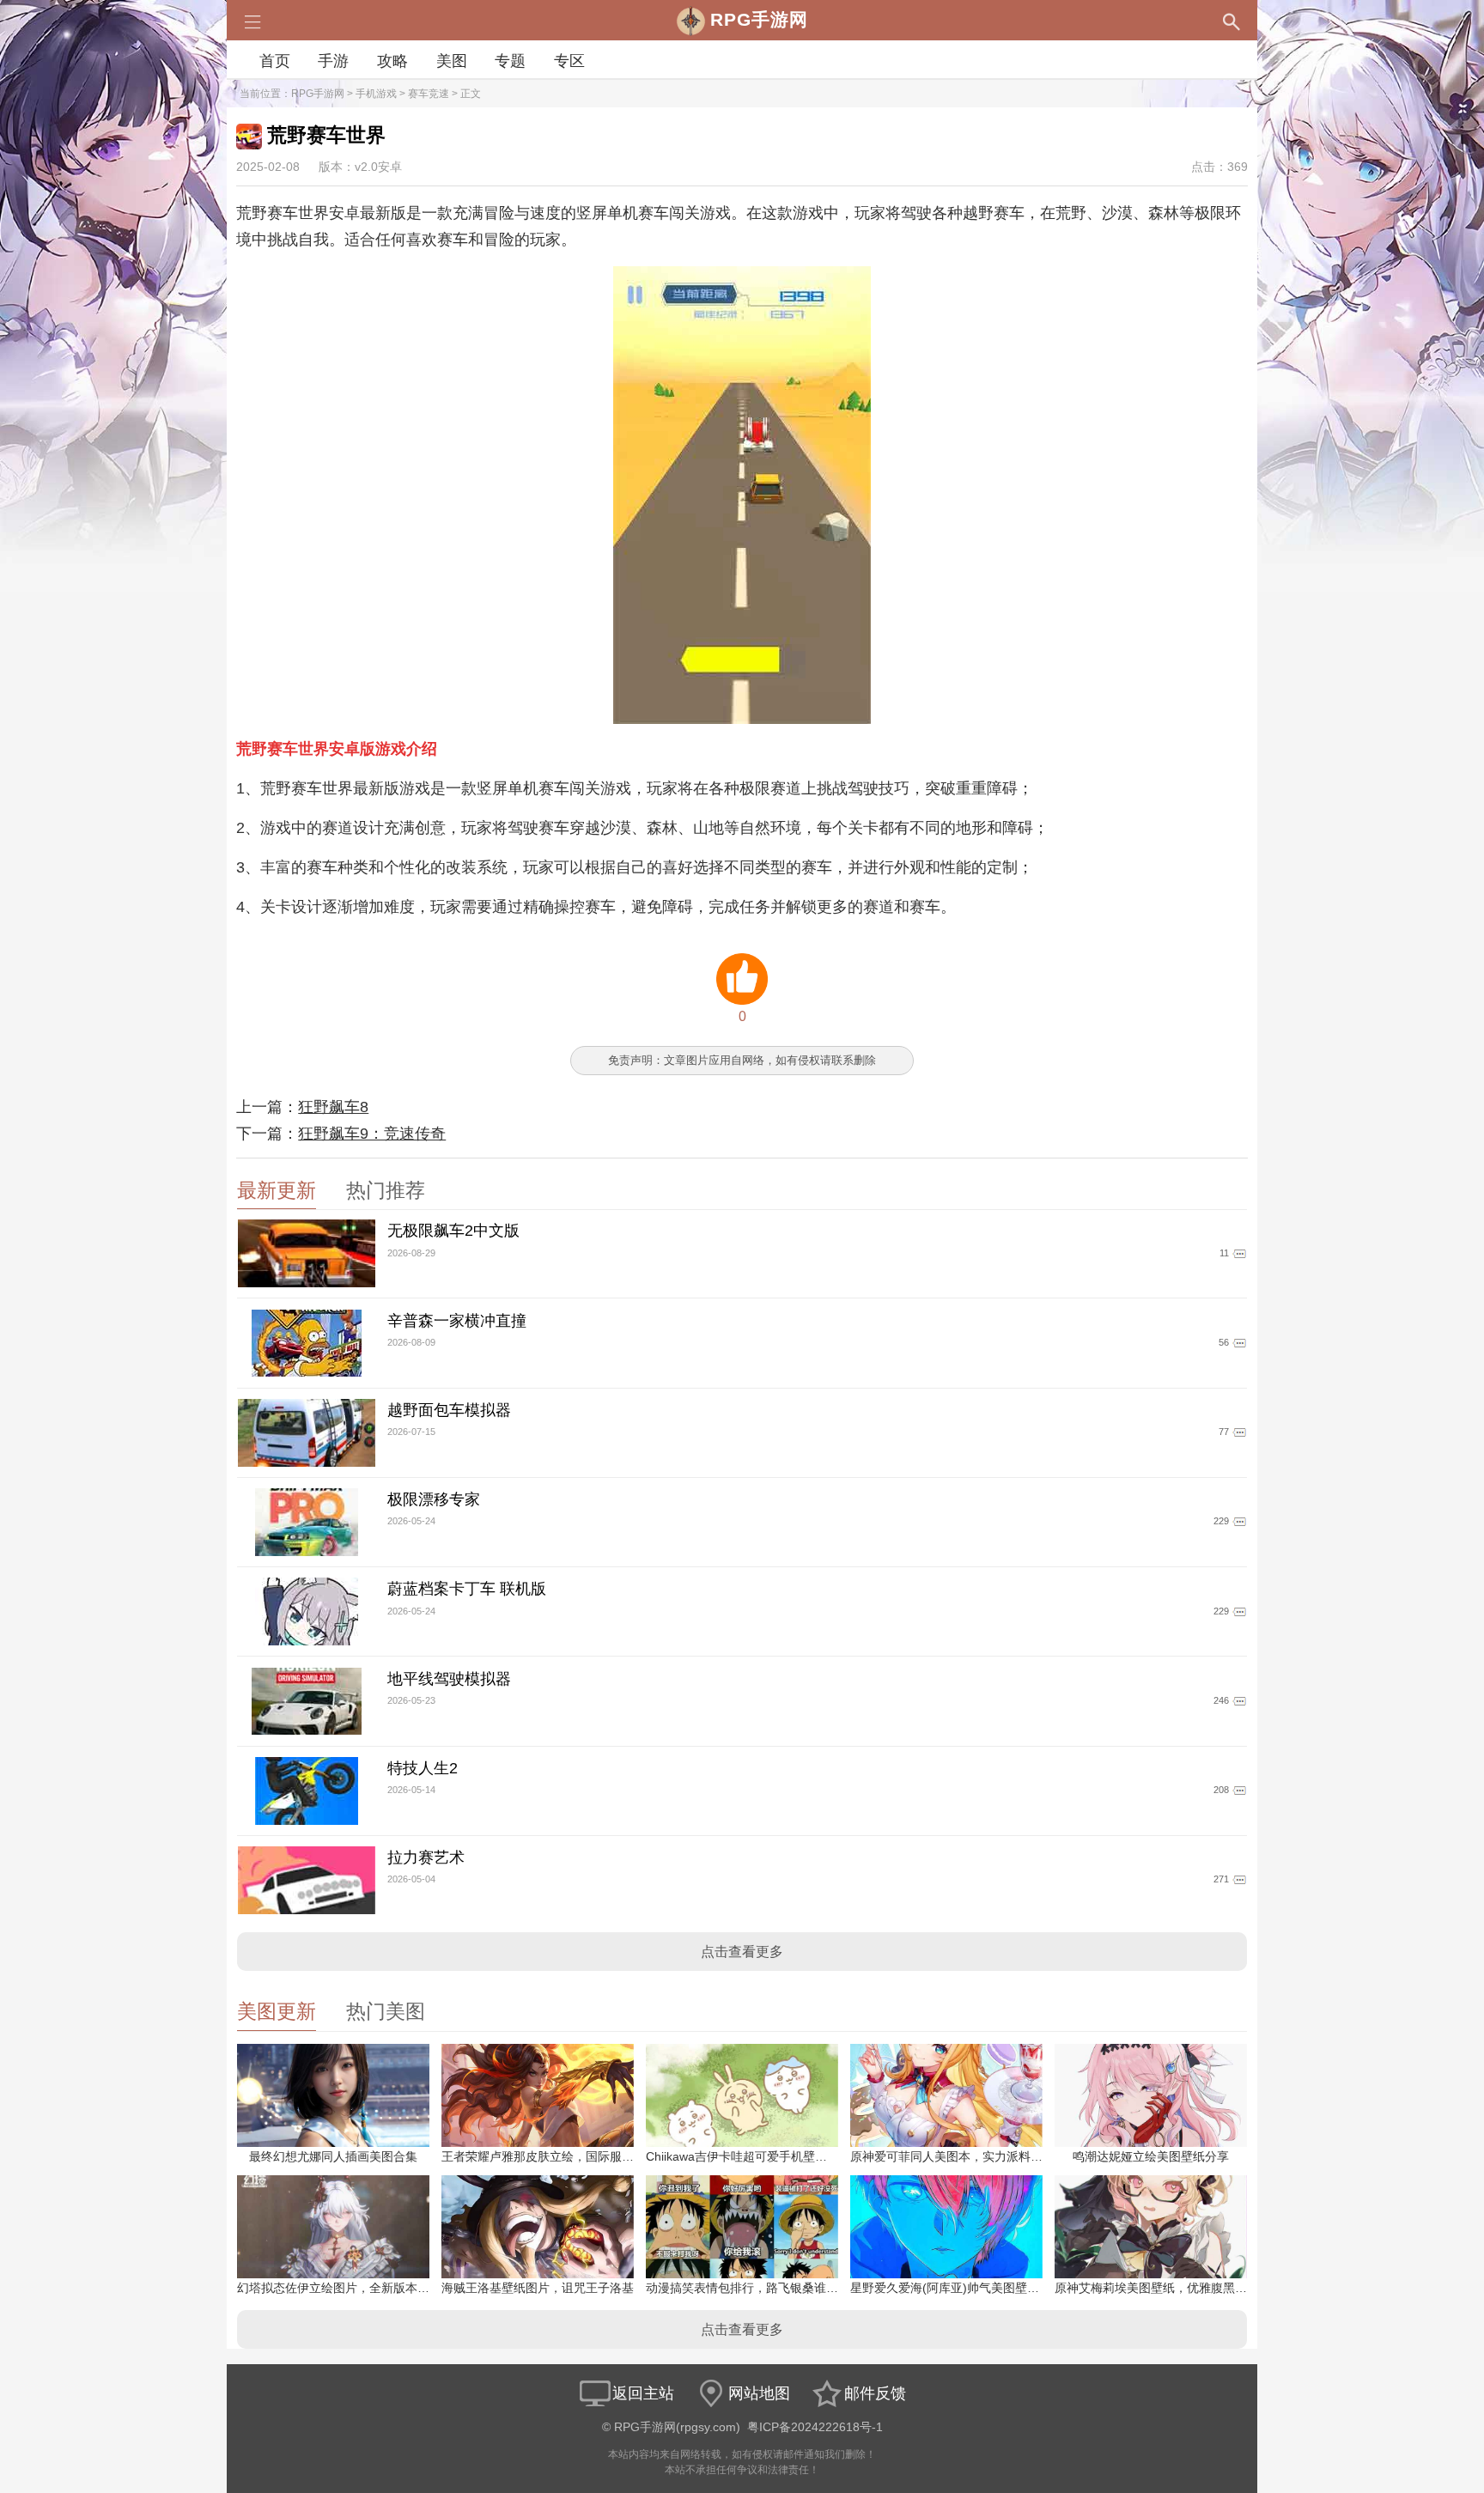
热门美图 (386, 2012)
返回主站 (643, 2393)
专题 (510, 61)
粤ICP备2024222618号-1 (815, 2427)
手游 (333, 61)
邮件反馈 (875, 2393)
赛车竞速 (429, 94)
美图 (452, 61)
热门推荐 (386, 1191)
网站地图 (759, 2393)
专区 (569, 61)
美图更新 (277, 2012)
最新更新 (277, 1191)
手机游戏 (376, 94)
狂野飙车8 (333, 1107)
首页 (275, 61)
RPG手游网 (318, 94)
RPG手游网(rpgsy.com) (677, 2427)
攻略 (392, 61)
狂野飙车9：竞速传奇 (372, 1134)
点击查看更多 (742, 1952)
